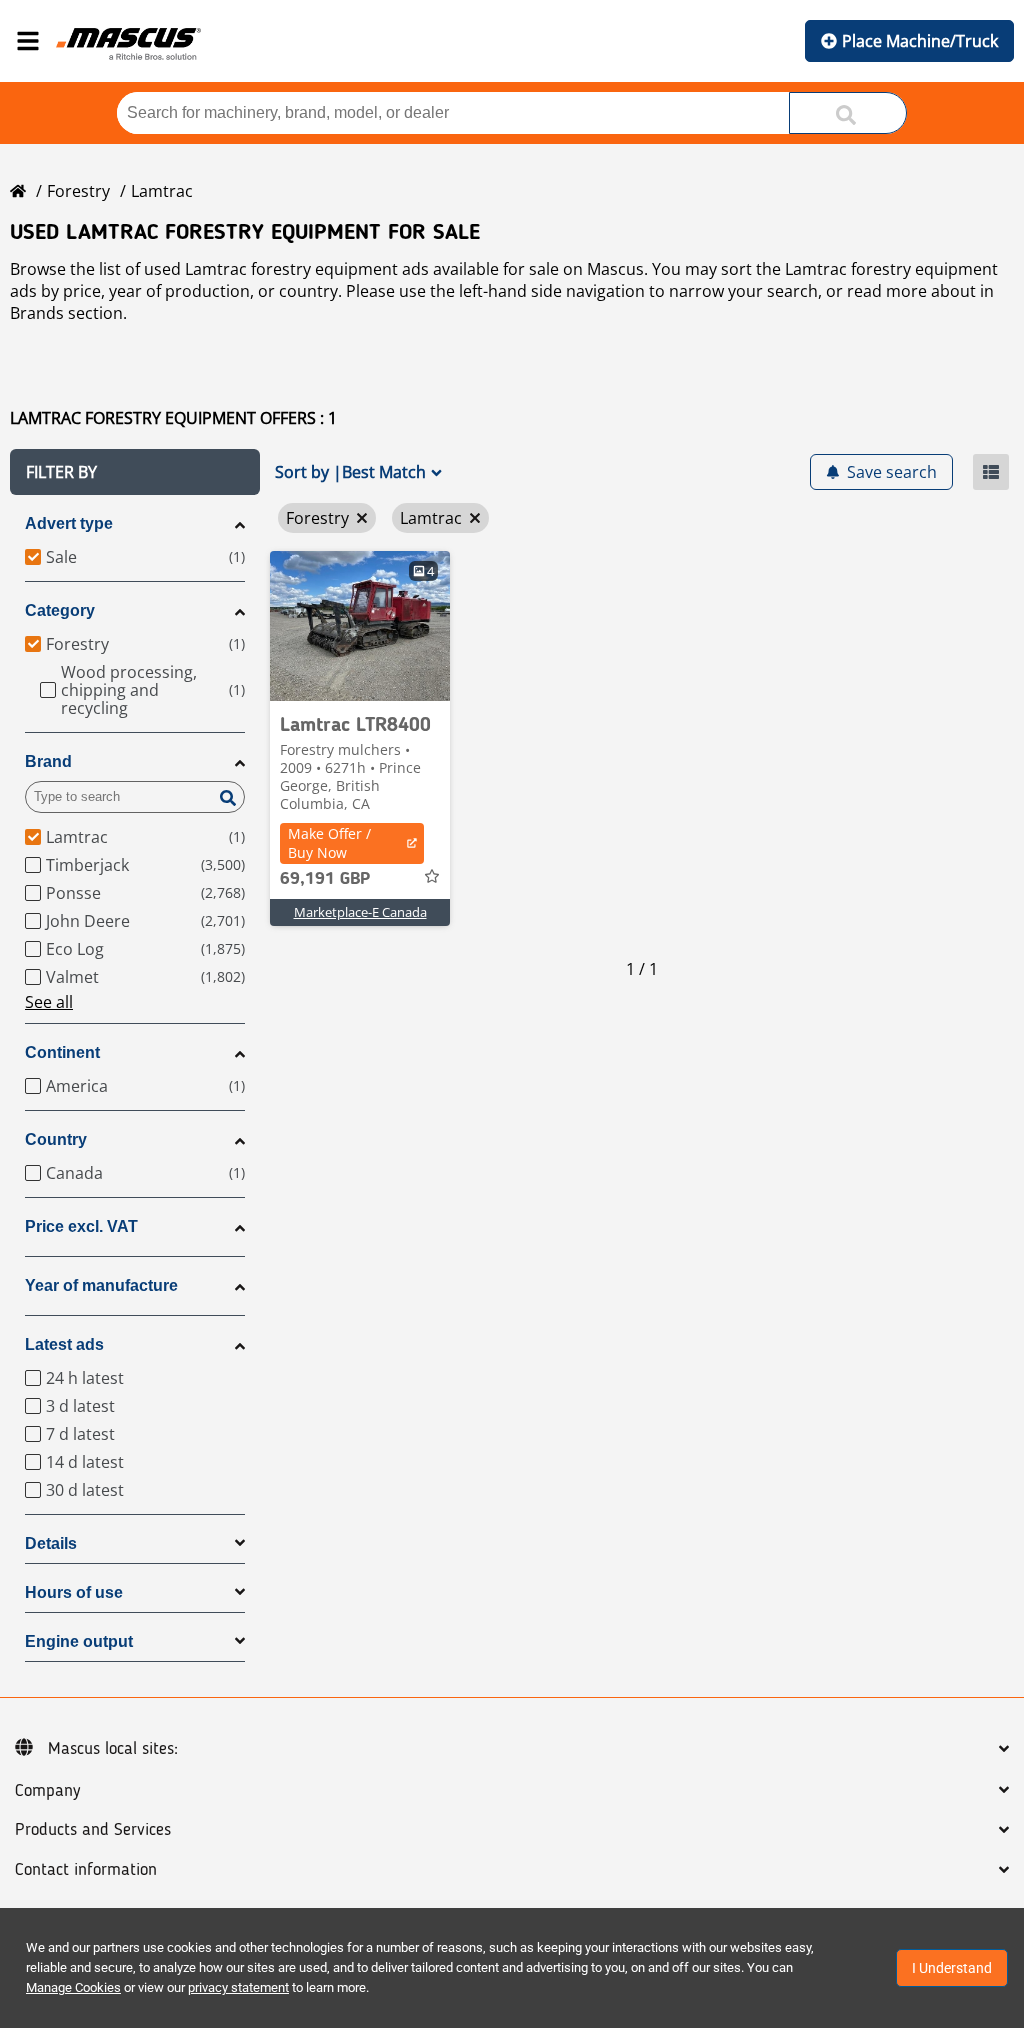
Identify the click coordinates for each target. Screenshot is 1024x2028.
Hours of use (74, 1592)
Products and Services (93, 1830)
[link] (360, 626)
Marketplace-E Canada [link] (360, 912)
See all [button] (49, 1002)
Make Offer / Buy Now (329, 843)
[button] (135, 472)
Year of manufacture (101, 1285)
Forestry (78, 191)
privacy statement (238, 1987)
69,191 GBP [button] (325, 879)
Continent (62, 1052)
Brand (48, 761)
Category (60, 610)
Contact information (86, 1870)
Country (56, 1139)
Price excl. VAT (81, 1226)
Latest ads (64, 1344)
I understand (952, 1968)
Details (51, 1543)
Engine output (79, 1641)
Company (47, 1791)
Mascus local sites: (113, 1749)
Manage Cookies (73, 1987)
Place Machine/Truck (920, 41)
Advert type (69, 523)
